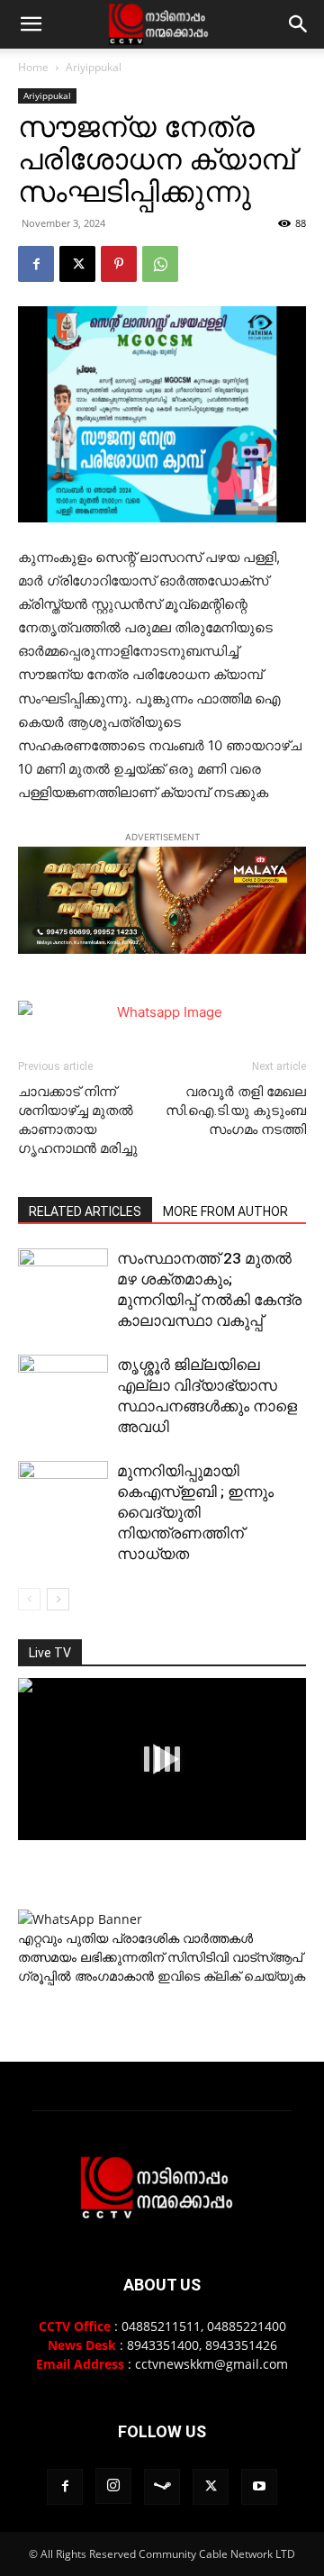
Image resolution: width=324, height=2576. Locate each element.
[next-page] (58, 1599)
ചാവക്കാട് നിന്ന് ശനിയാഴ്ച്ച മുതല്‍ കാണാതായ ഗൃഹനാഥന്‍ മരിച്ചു (78, 1120)
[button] (31, 24)
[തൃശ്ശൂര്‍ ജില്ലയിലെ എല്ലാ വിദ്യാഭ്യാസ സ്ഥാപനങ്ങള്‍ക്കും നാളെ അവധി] (63, 1422)
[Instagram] (113, 2486)
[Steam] (162, 2487)
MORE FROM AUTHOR (225, 1211)
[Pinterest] (119, 264)
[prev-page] (29, 1599)
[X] (77, 264)
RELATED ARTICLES (85, 1211)
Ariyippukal (94, 67)
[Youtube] (259, 2487)
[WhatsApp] (160, 264)
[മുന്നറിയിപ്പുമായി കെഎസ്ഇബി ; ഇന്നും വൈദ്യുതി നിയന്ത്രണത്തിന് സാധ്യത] (63, 1492)
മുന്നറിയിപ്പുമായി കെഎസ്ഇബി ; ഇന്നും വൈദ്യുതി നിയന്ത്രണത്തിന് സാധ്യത (195, 1512)
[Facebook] (36, 264)
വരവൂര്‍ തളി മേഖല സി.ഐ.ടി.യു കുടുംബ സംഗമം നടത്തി (236, 1111)
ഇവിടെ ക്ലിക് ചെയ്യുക (231, 1976)
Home (33, 67)
